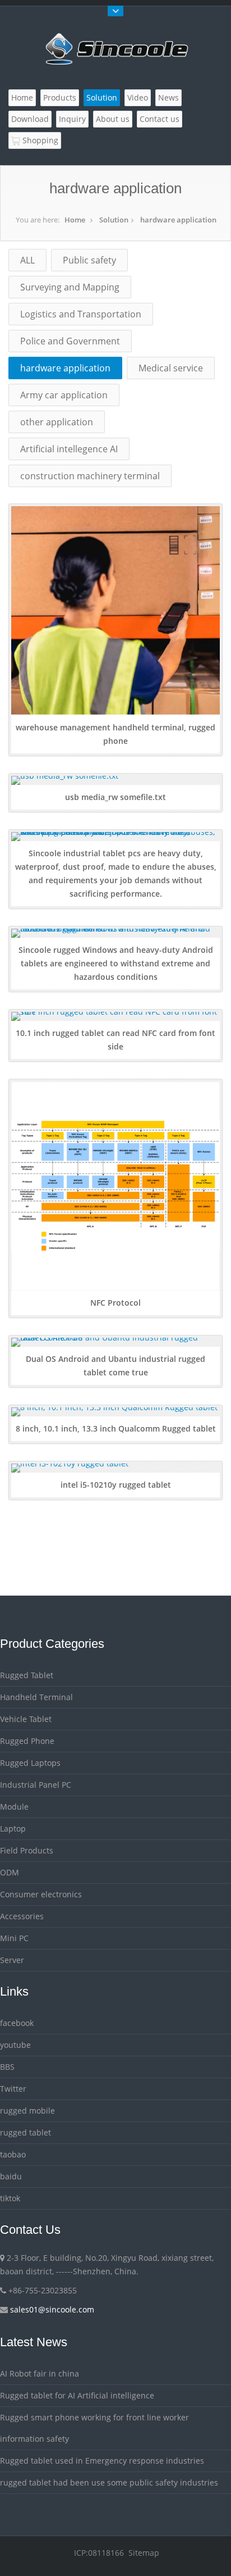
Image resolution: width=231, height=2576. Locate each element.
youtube (15, 2045)
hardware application (178, 220)
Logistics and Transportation (81, 314)
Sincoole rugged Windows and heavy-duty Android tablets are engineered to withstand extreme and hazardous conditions (116, 963)
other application (57, 422)
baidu (11, 2176)
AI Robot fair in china (40, 2373)
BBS (7, 2067)
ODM (10, 1872)
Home (22, 97)
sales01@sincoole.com (52, 2309)
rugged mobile (27, 2111)
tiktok (10, 2198)
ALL (27, 260)
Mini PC (14, 1938)
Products (60, 97)
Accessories (22, 1916)
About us (113, 119)
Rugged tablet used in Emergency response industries (102, 2461)
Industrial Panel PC (36, 1785)
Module (14, 1807)
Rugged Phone (27, 1741)
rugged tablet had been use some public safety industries (109, 2482)
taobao (13, 2154)
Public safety (89, 260)
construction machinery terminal (90, 476)
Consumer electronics (41, 1894)
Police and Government (70, 341)
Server (12, 1960)
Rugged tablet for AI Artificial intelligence (77, 2395)
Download (30, 119)
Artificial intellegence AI (69, 449)
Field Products (27, 1850)
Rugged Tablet (27, 1675)
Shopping (39, 140)
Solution (102, 97)
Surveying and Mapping (70, 287)
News (168, 97)
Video (138, 97)
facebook (17, 2023)
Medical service (171, 368)
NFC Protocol (115, 1303)
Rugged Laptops (30, 1763)
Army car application (64, 395)
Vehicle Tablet (26, 1719)
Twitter (13, 2089)
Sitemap (144, 2553)
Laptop (13, 1828)
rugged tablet (26, 2132)
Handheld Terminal (36, 1697)
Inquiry (72, 119)
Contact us (160, 119)
